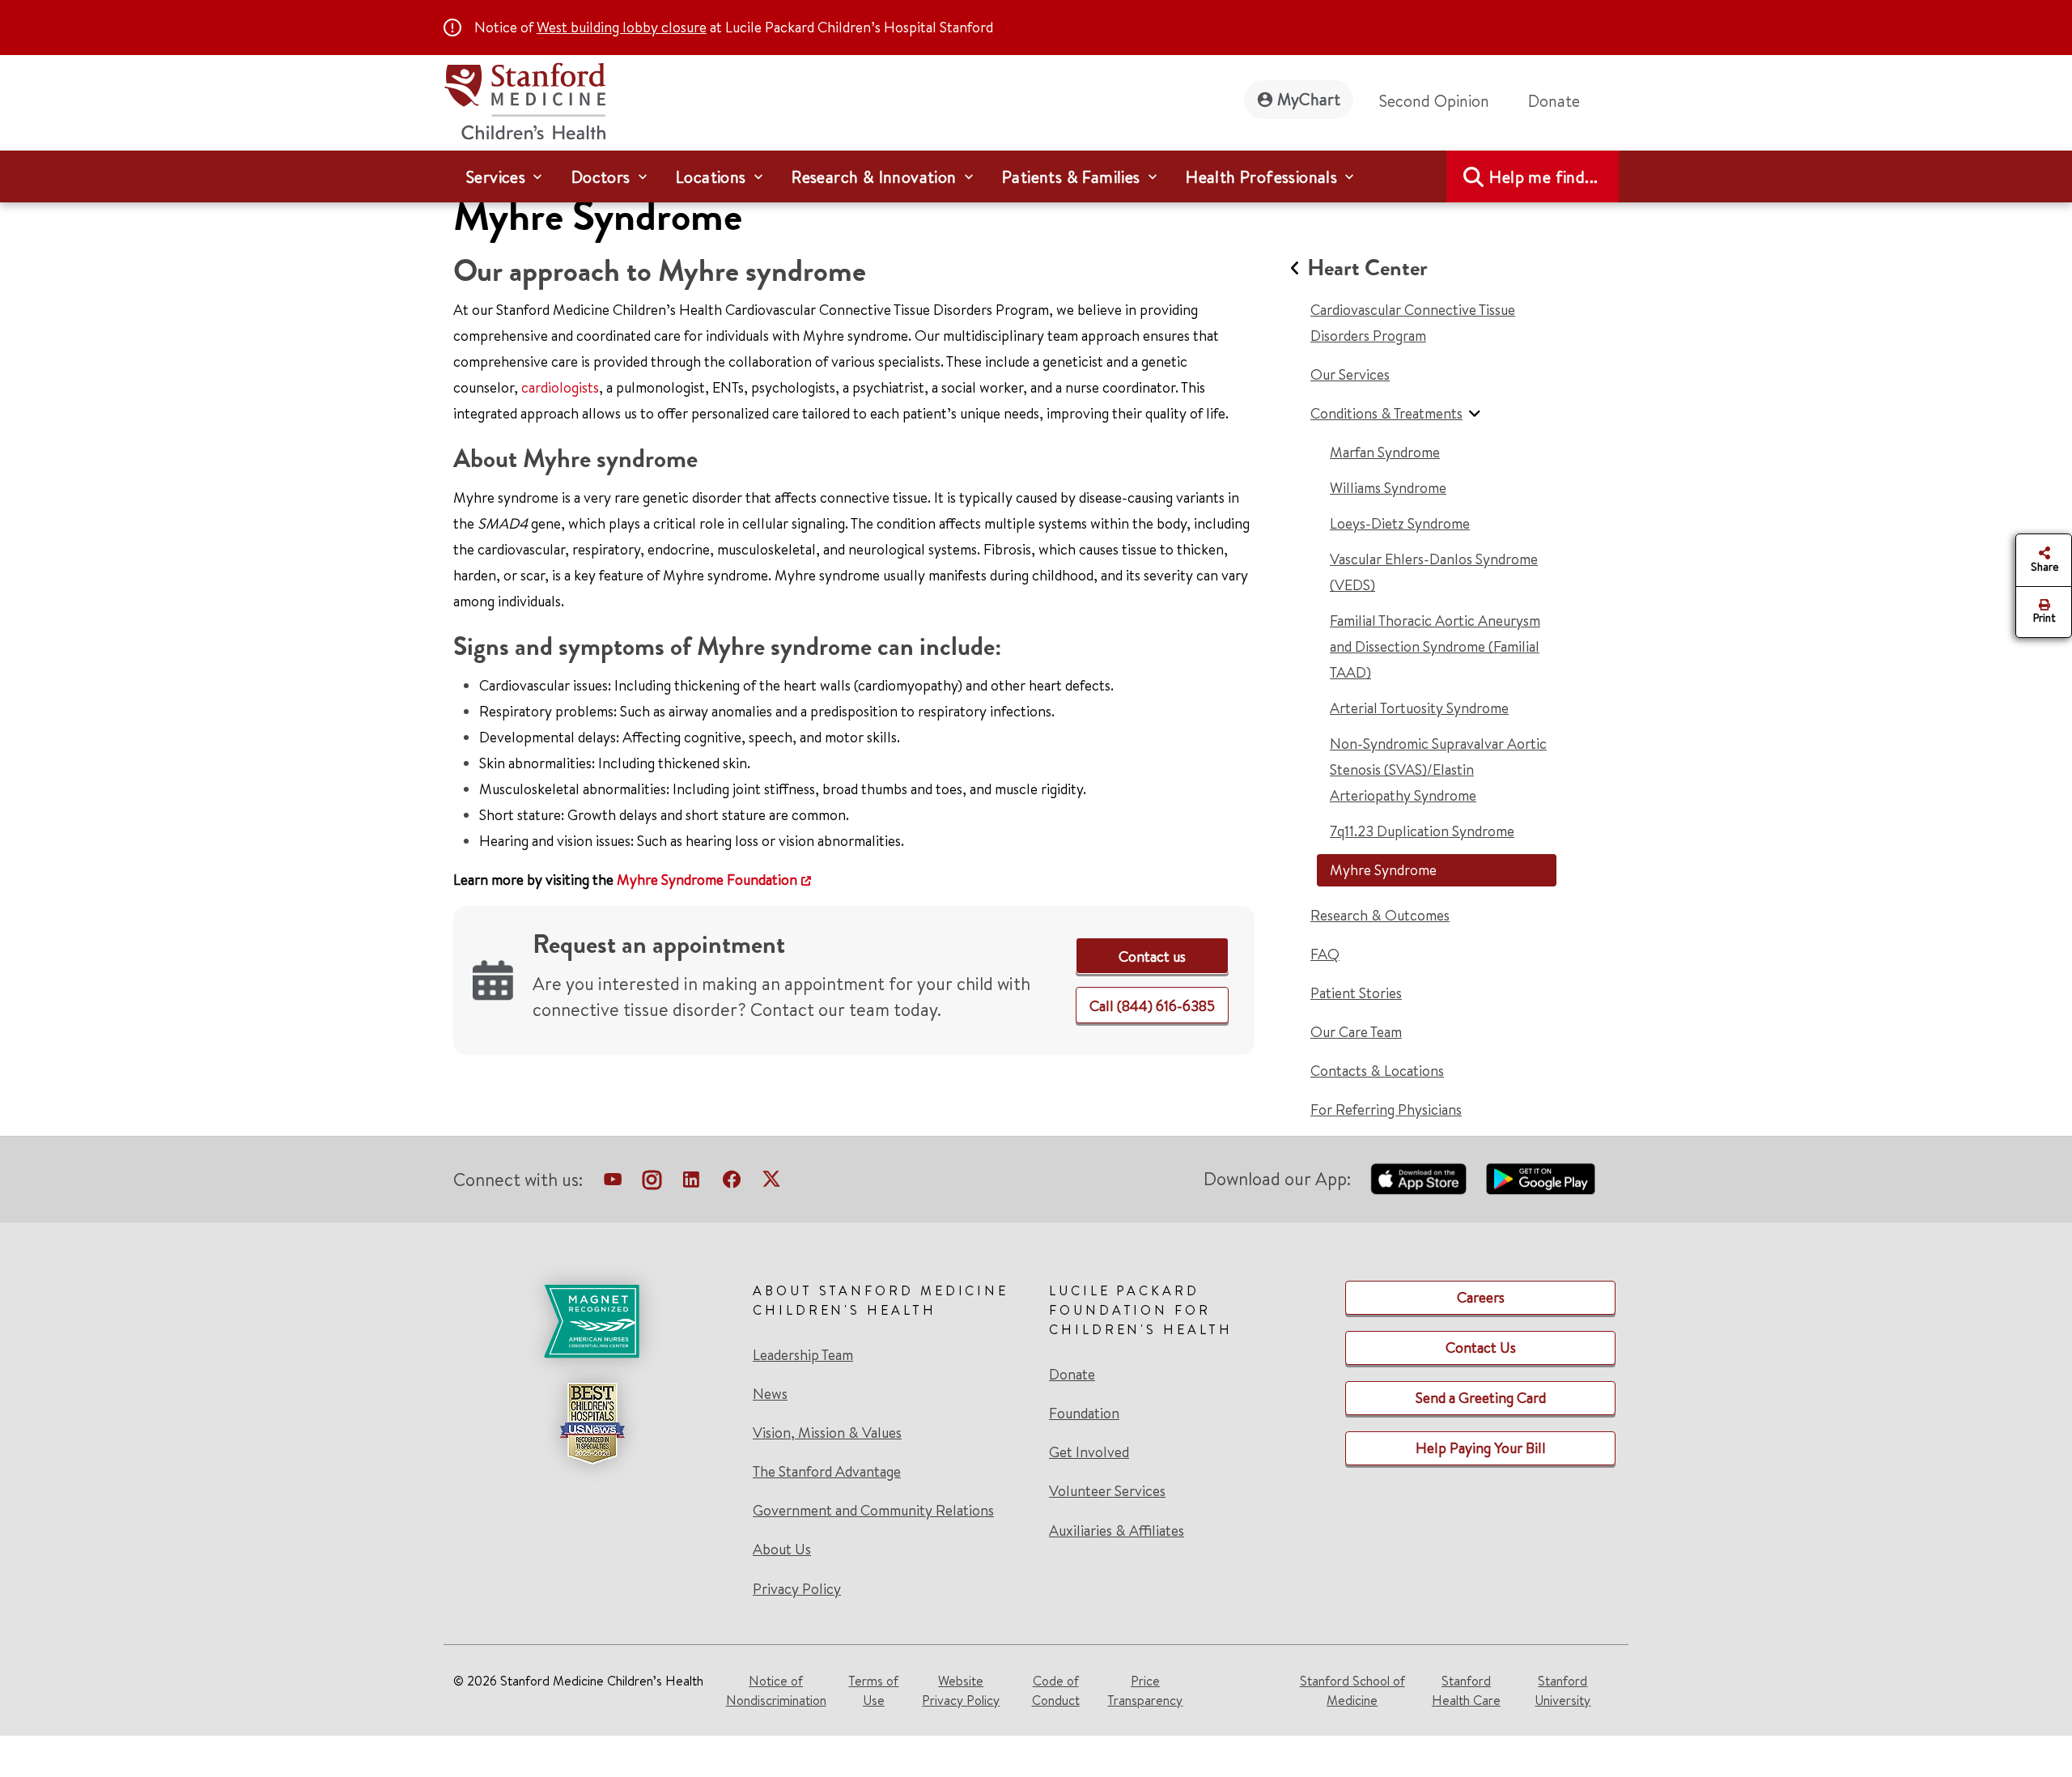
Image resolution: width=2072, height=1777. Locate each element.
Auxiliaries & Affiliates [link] (1117, 1530)
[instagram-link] (652, 1183)
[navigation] (1036, 176)
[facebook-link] (732, 1183)
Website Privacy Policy (961, 1690)
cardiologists (560, 387)
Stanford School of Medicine (1352, 1690)
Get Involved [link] (1089, 1452)
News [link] (770, 1394)
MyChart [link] (1309, 99)
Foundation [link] (1084, 1414)
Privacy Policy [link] (797, 1589)
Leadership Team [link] (803, 1355)
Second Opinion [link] (1434, 101)
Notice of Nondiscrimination (776, 1690)
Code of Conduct (1056, 1690)
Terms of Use (873, 1690)
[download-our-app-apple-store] (1419, 1179)
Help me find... (1543, 177)
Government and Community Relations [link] (873, 1511)
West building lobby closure (622, 27)
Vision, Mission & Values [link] (827, 1433)
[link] (1152, 957)
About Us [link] (782, 1550)
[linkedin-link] (691, 1183)
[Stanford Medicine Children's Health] (524, 99)
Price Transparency (1145, 1690)
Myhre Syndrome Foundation (707, 880)
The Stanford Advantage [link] (827, 1472)
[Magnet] (592, 1321)
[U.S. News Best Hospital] (592, 1423)
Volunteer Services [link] (1107, 1491)
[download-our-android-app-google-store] (1541, 1179)
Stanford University (1562, 1690)
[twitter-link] (771, 1183)
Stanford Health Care (1466, 1690)
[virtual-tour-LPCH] (613, 1183)
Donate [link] (1554, 101)
